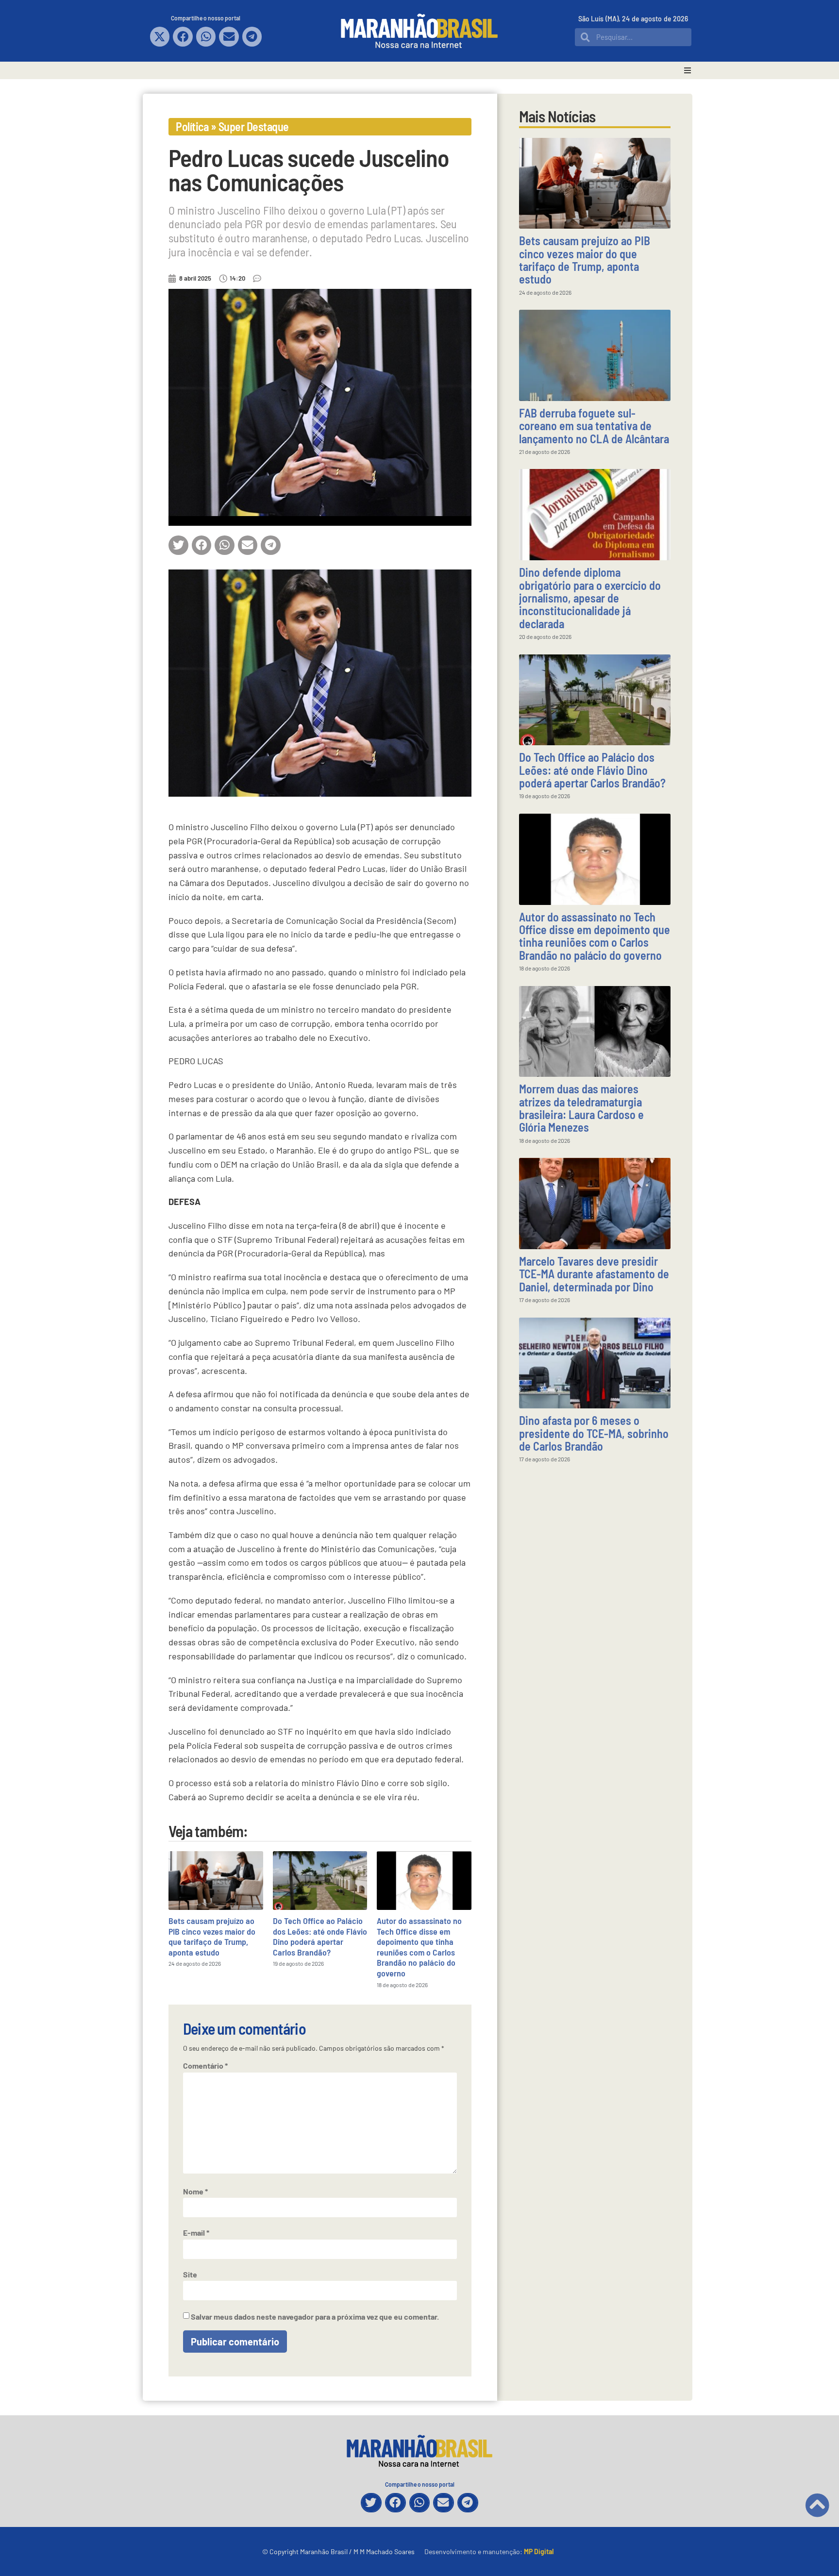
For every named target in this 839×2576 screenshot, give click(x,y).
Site (190, 2275)
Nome (195, 2191)
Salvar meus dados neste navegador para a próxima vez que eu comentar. (315, 2317)
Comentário (205, 2066)
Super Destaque (254, 126)
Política (192, 126)
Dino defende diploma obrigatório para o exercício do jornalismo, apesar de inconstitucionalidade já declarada (590, 598)
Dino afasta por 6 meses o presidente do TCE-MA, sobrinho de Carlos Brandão (594, 1433)
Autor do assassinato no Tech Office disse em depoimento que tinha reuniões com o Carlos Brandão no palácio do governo (419, 1947)
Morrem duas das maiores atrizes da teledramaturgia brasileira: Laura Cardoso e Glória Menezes (581, 1108)
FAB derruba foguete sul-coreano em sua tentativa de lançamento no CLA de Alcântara (594, 426)
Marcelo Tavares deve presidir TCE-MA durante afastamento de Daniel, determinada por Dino (594, 1274)
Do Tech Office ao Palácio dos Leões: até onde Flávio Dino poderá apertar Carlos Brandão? (320, 1936)
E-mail (196, 2233)
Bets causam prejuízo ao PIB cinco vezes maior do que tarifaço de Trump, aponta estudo (212, 1936)
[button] (160, 37)
